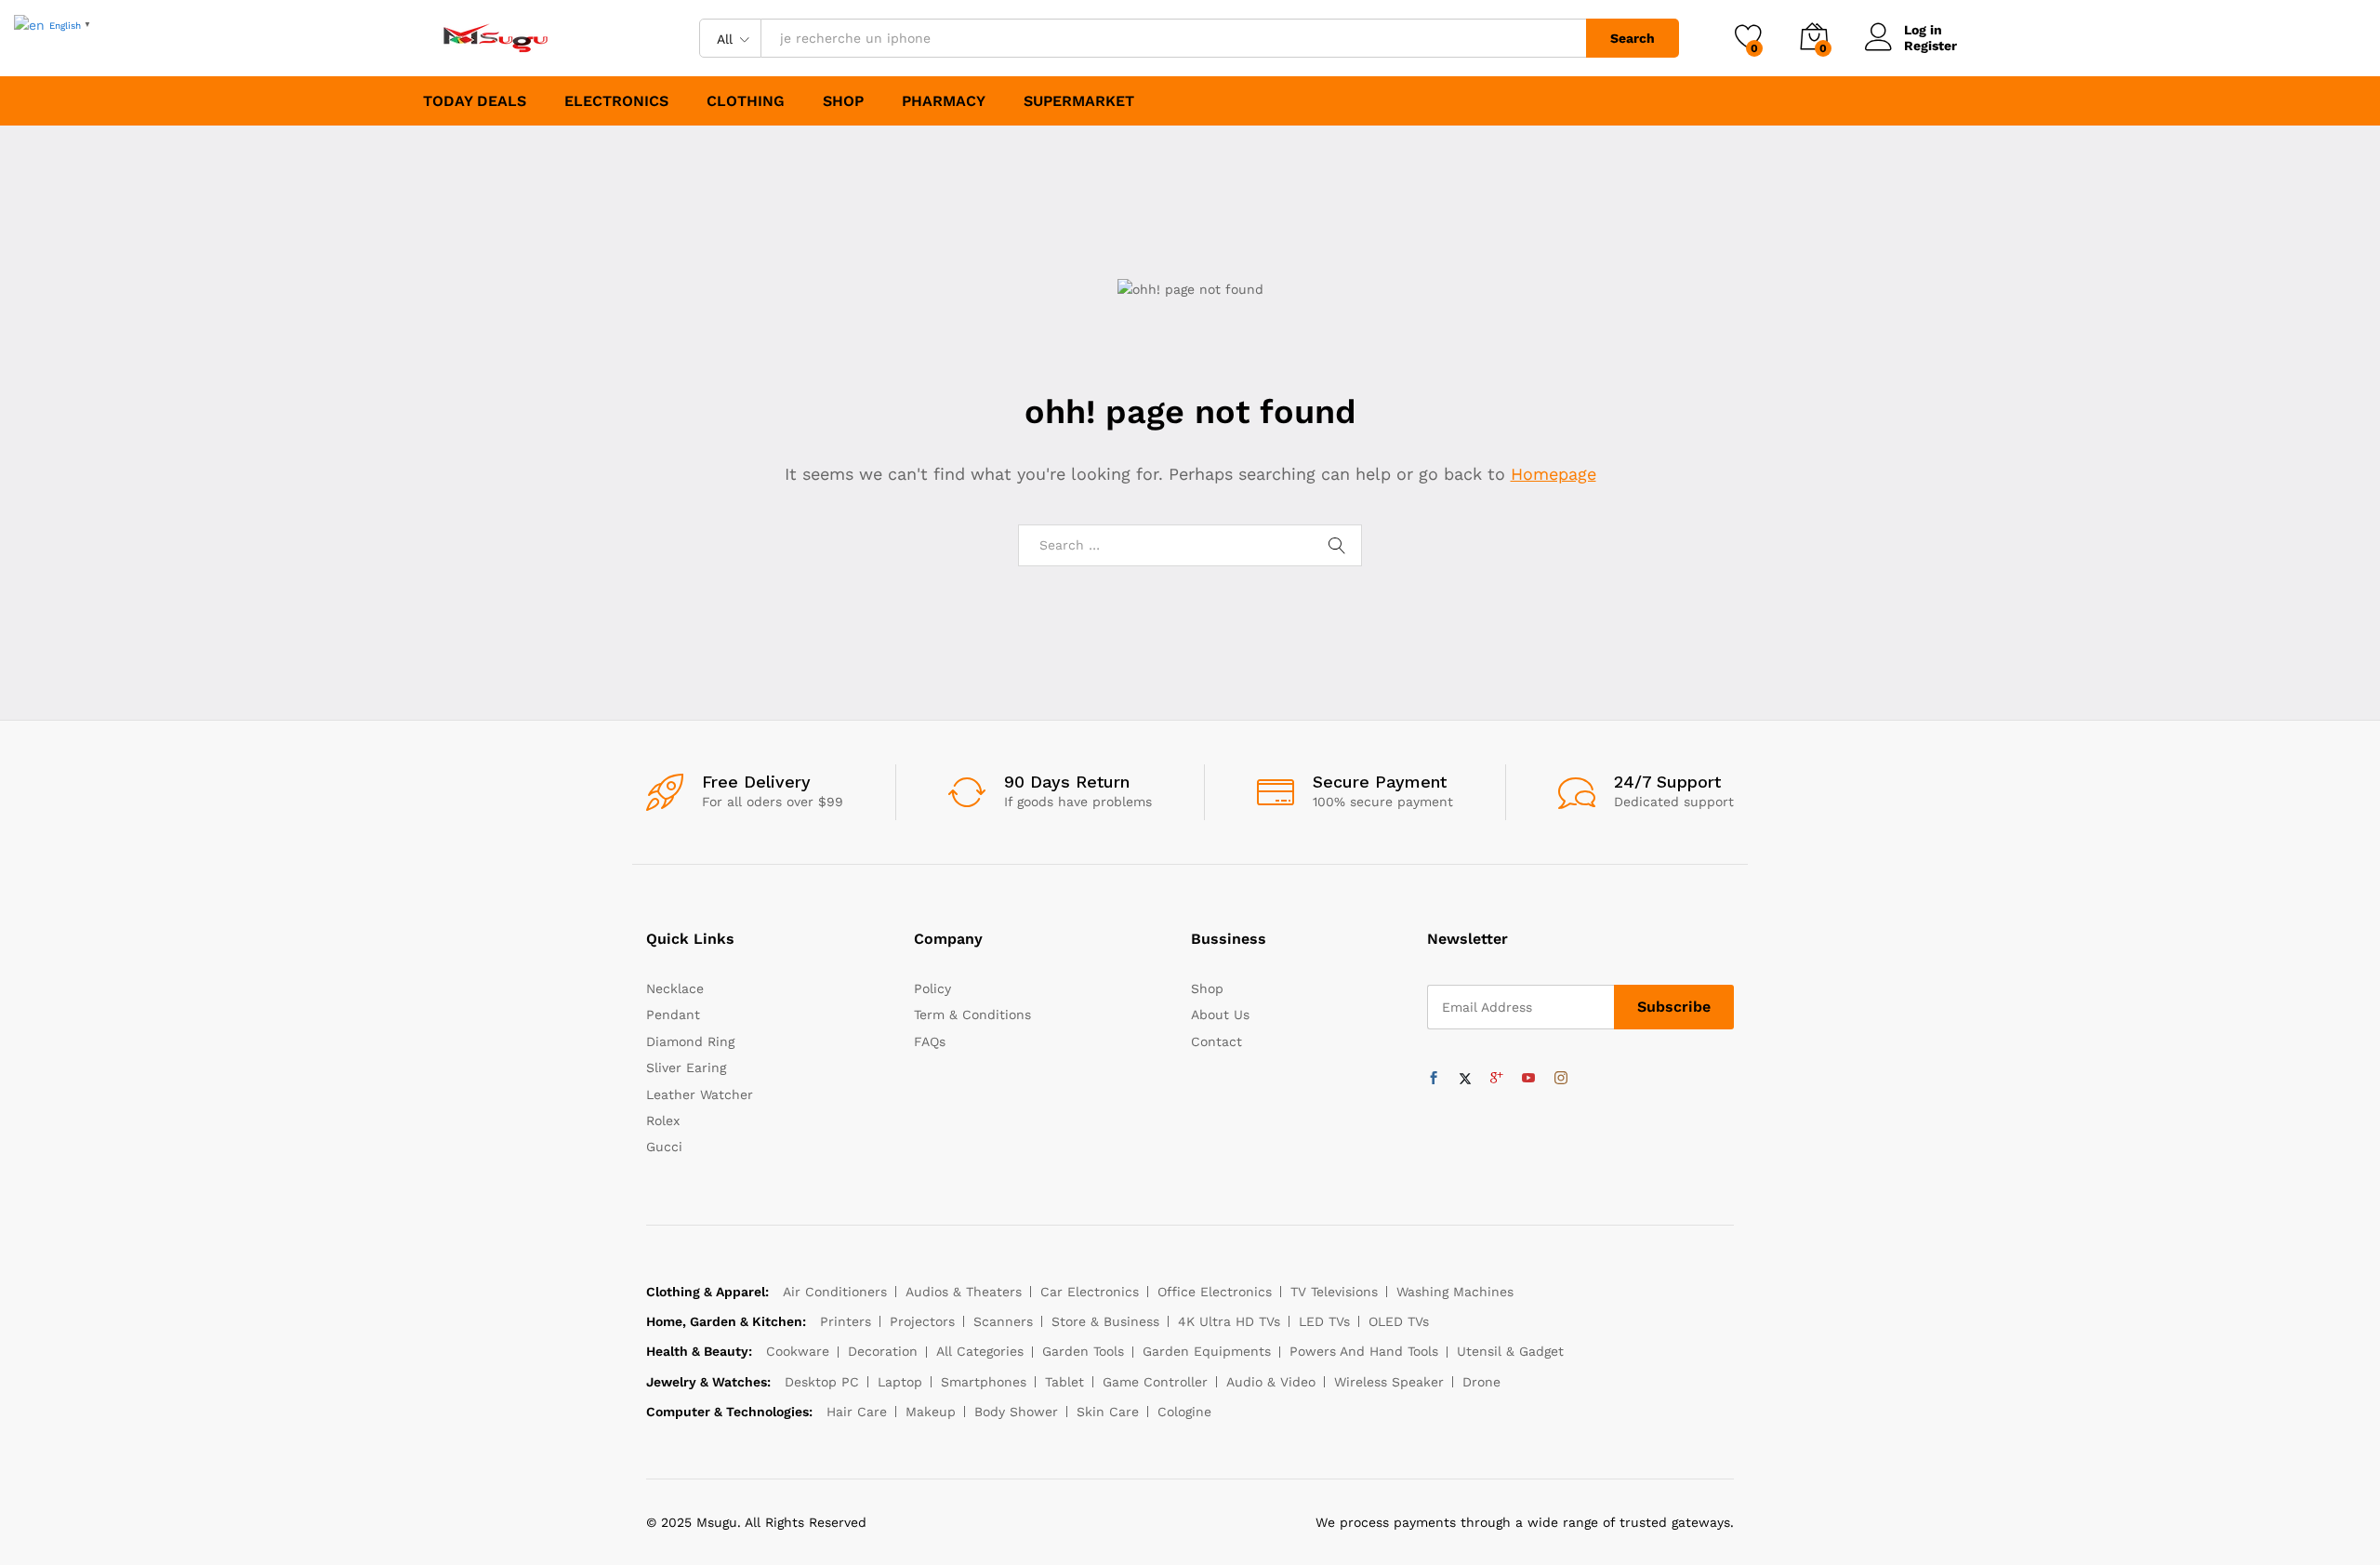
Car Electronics (1090, 1292)
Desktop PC (822, 1382)
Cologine (1184, 1412)
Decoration (883, 1351)
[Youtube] (1528, 1079)
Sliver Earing (686, 1068)
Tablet (1064, 1382)
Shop (843, 101)
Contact (1216, 1041)
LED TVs (1324, 1321)
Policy (932, 988)
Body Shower (1016, 1412)
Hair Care (857, 1412)
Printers (846, 1321)
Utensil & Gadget (1510, 1351)
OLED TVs (1399, 1321)
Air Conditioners (835, 1292)
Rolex (663, 1121)
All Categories (980, 1351)
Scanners (1003, 1321)
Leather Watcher (700, 1094)
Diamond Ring (690, 1041)
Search (1633, 38)
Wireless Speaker (1389, 1382)
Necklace (675, 988)
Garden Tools (1083, 1351)
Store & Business (1105, 1321)
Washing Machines (1455, 1292)
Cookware (798, 1351)
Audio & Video (1271, 1382)
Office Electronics (1215, 1292)
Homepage (1554, 474)
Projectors (922, 1321)
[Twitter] (1465, 1079)
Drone (1481, 1382)
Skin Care (1108, 1412)
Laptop (900, 1382)
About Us (1220, 1015)
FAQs (930, 1041)
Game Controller (1155, 1382)
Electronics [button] (616, 101)
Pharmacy (944, 101)
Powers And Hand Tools (1364, 1351)
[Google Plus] (1497, 1079)
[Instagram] (1561, 1079)
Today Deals (475, 101)
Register (1930, 46)
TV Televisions (1334, 1292)
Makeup (931, 1412)
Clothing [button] (746, 101)
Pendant (673, 1015)
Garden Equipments (1207, 1351)
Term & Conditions (972, 1015)
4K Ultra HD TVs (1229, 1321)
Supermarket (1079, 101)
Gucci (664, 1147)
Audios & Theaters (964, 1292)
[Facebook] (1434, 1079)
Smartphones (984, 1382)
